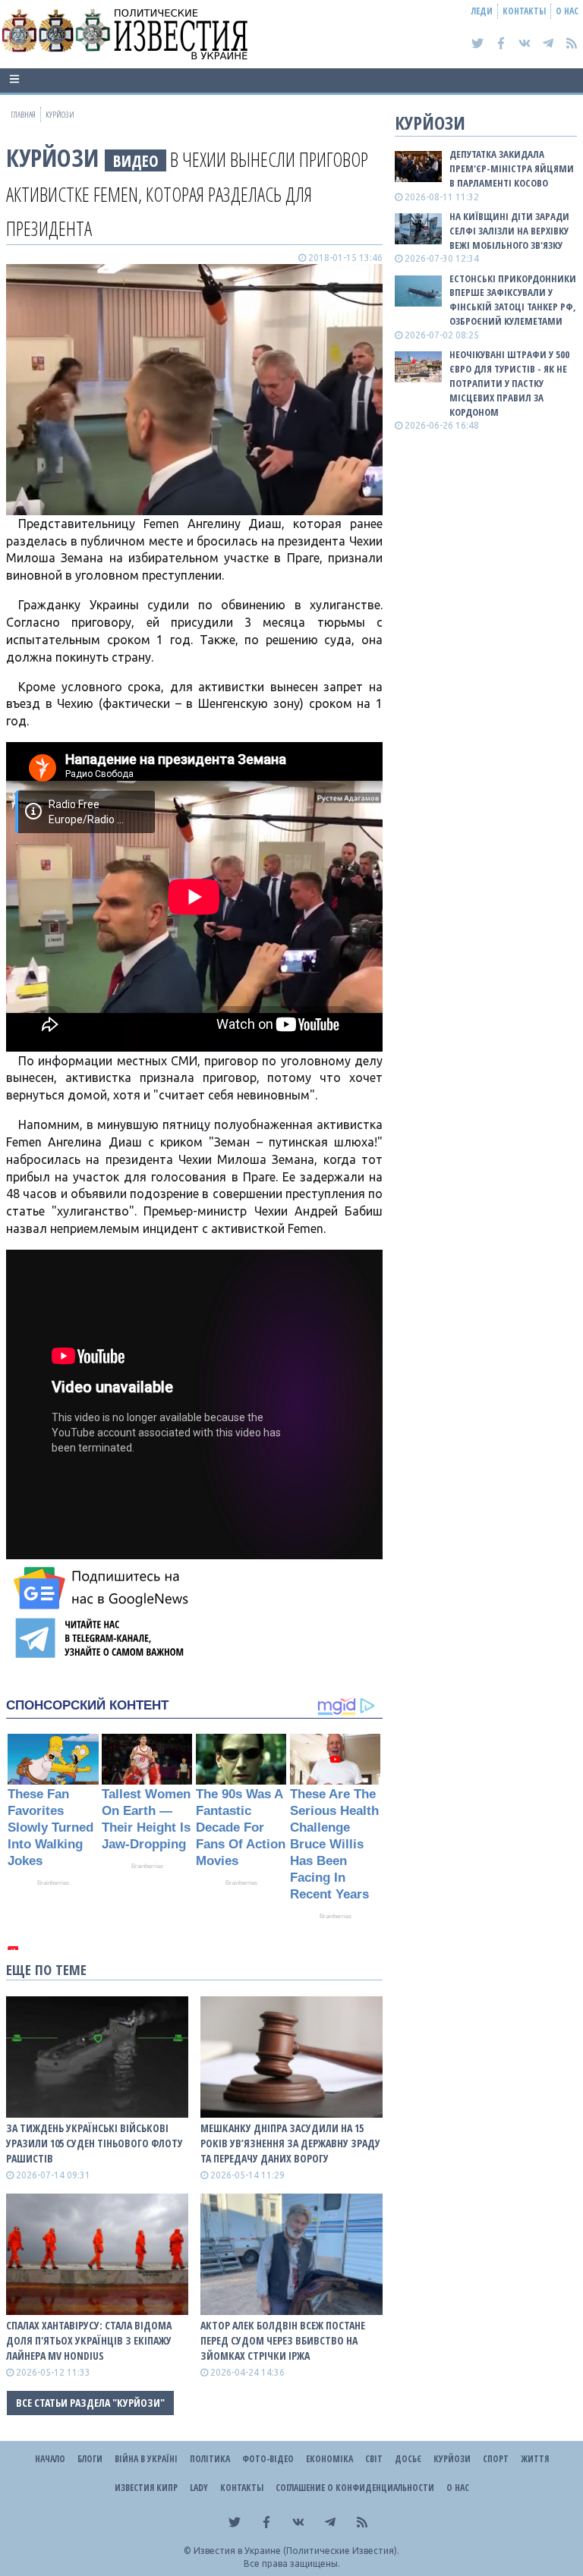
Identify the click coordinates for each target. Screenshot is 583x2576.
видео (136, 160)
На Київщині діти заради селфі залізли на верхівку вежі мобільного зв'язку (509, 231)
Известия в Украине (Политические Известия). (296, 2551)
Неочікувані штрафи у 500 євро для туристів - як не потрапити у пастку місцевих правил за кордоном (509, 383)
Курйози (52, 157)
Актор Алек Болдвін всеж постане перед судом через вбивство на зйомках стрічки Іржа (283, 2340)
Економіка (329, 2459)
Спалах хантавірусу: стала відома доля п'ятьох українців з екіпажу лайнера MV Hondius (89, 2340)
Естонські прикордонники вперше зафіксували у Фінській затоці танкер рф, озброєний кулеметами (513, 300)
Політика (210, 2459)
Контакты (524, 11)
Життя (535, 2459)
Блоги (90, 2459)
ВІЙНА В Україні (146, 2459)
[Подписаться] (103, 1588)
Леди (482, 11)
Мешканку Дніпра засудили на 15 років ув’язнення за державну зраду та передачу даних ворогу (290, 2143)
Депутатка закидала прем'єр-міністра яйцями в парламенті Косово (512, 168)
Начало (50, 2459)
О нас (567, 11)
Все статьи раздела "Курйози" (90, 2403)
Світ (374, 2459)
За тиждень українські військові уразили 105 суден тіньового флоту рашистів (95, 2143)
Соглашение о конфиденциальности (355, 2488)
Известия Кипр (146, 2488)
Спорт (496, 2459)
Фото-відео (268, 2459)
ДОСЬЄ (408, 2459)
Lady (199, 2488)
